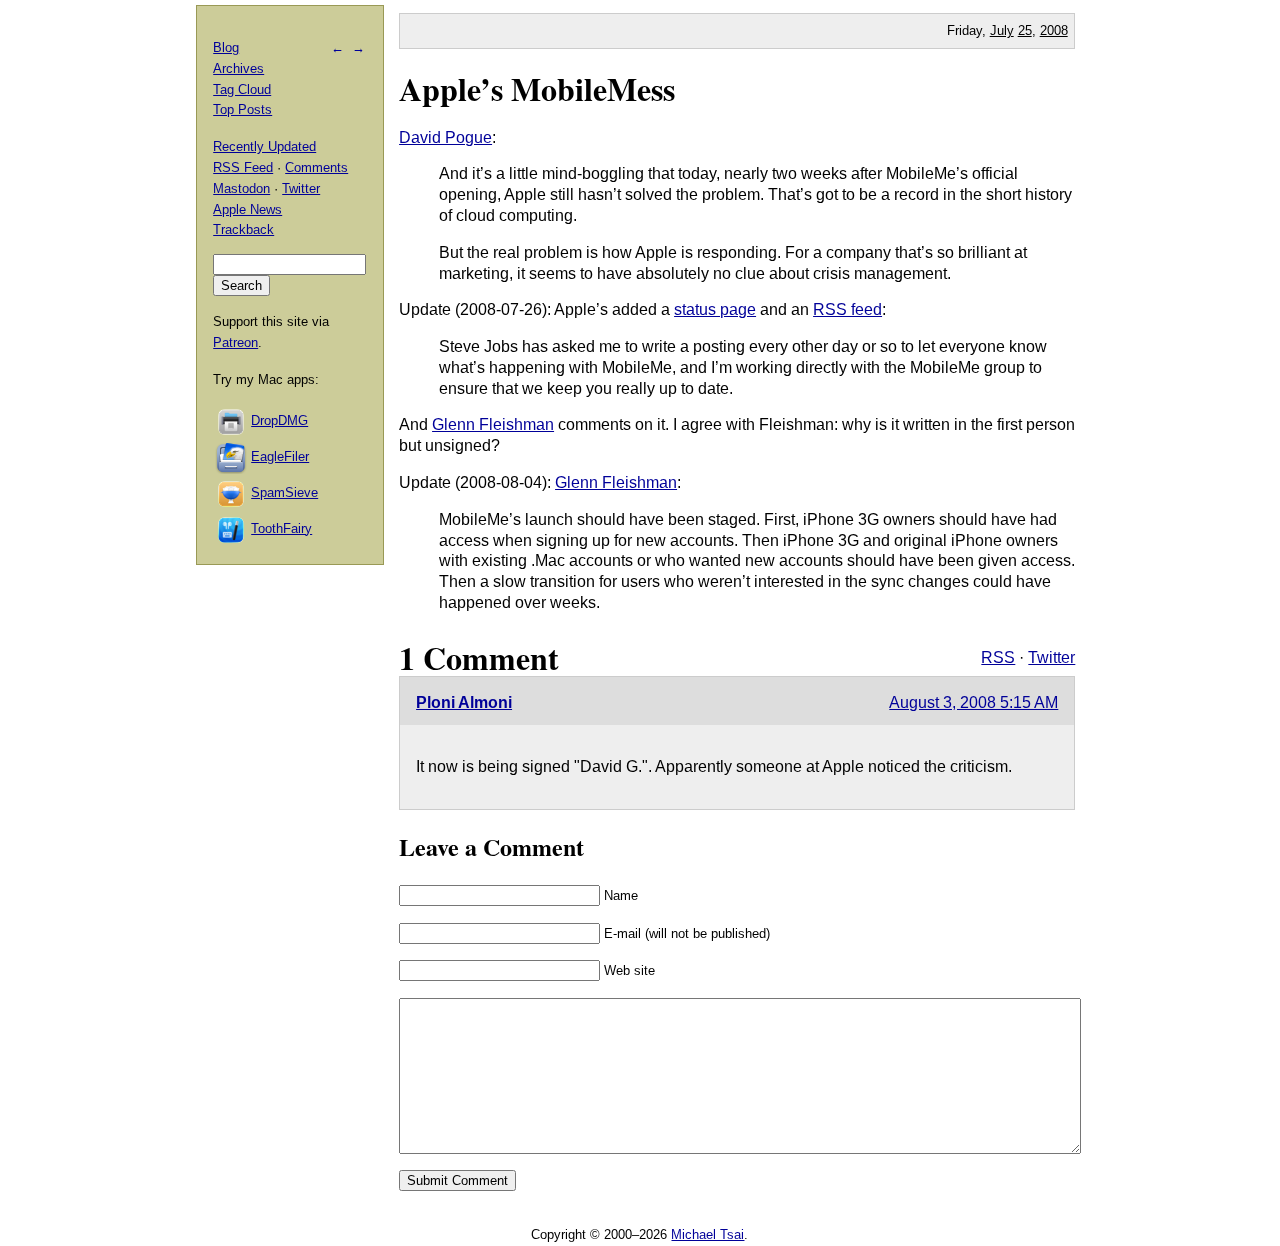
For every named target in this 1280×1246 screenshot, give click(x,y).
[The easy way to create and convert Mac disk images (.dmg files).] (232, 420)
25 (1025, 30)
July (1002, 30)
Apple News (247, 209)
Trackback (243, 229)
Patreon (235, 342)
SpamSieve (284, 492)
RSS (998, 657)
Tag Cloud (242, 89)
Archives (238, 68)
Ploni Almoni (464, 702)
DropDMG (279, 420)
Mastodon (241, 188)
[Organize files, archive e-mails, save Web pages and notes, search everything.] (232, 456)
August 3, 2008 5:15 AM (973, 702)
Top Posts (242, 109)
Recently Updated (264, 146)
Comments (316, 167)
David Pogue (445, 137)
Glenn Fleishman (493, 424)
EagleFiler (280, 456)
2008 (1054, 30)
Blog (226, 47)
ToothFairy (281, 528)
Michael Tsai (707, 1234)
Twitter (1051, 657)
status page (715, 309)
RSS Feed (243, 167)
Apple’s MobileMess (537, 88)
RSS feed (847, 309)
